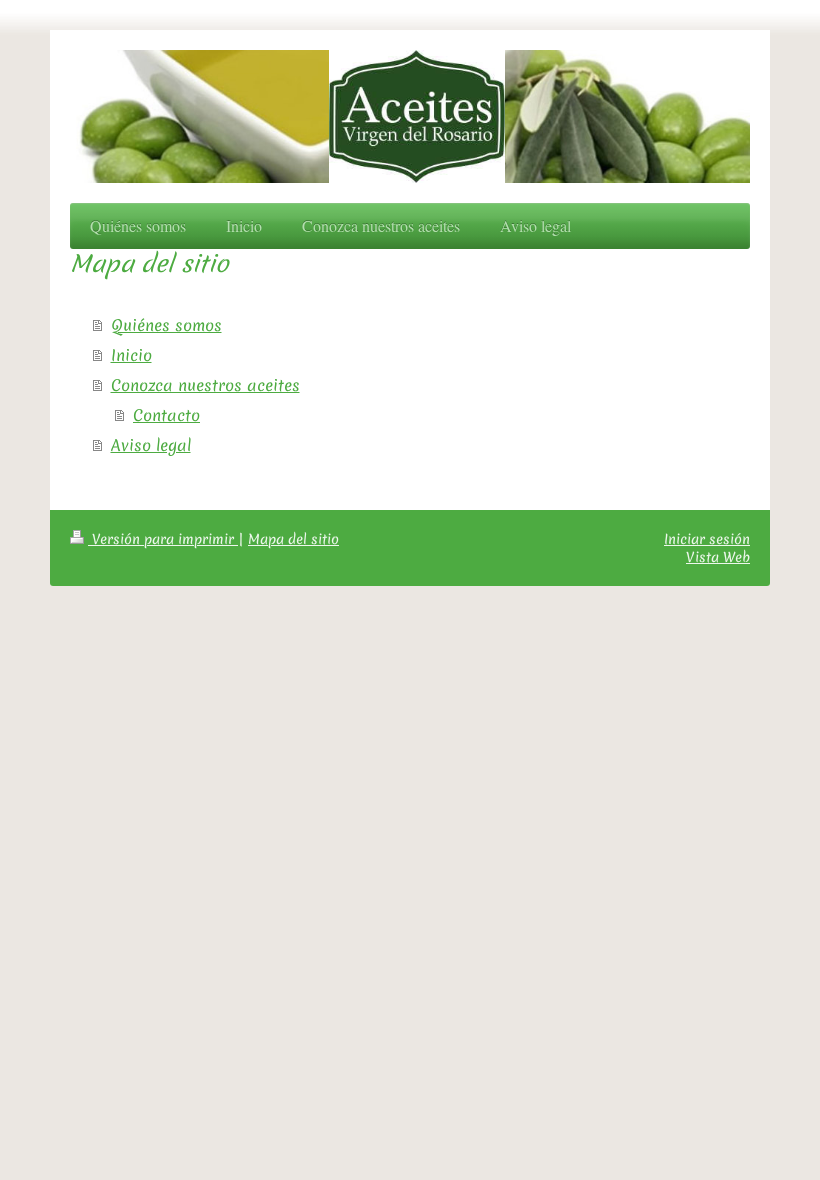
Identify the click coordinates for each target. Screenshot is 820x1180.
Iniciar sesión (707, 539)
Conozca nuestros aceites (205, 385)
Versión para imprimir (163, 539)
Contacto (166, 415)
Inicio (131, 355)
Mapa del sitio (293, 539)
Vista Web (718, 557)
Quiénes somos (166, 325)
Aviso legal (151, 445)
